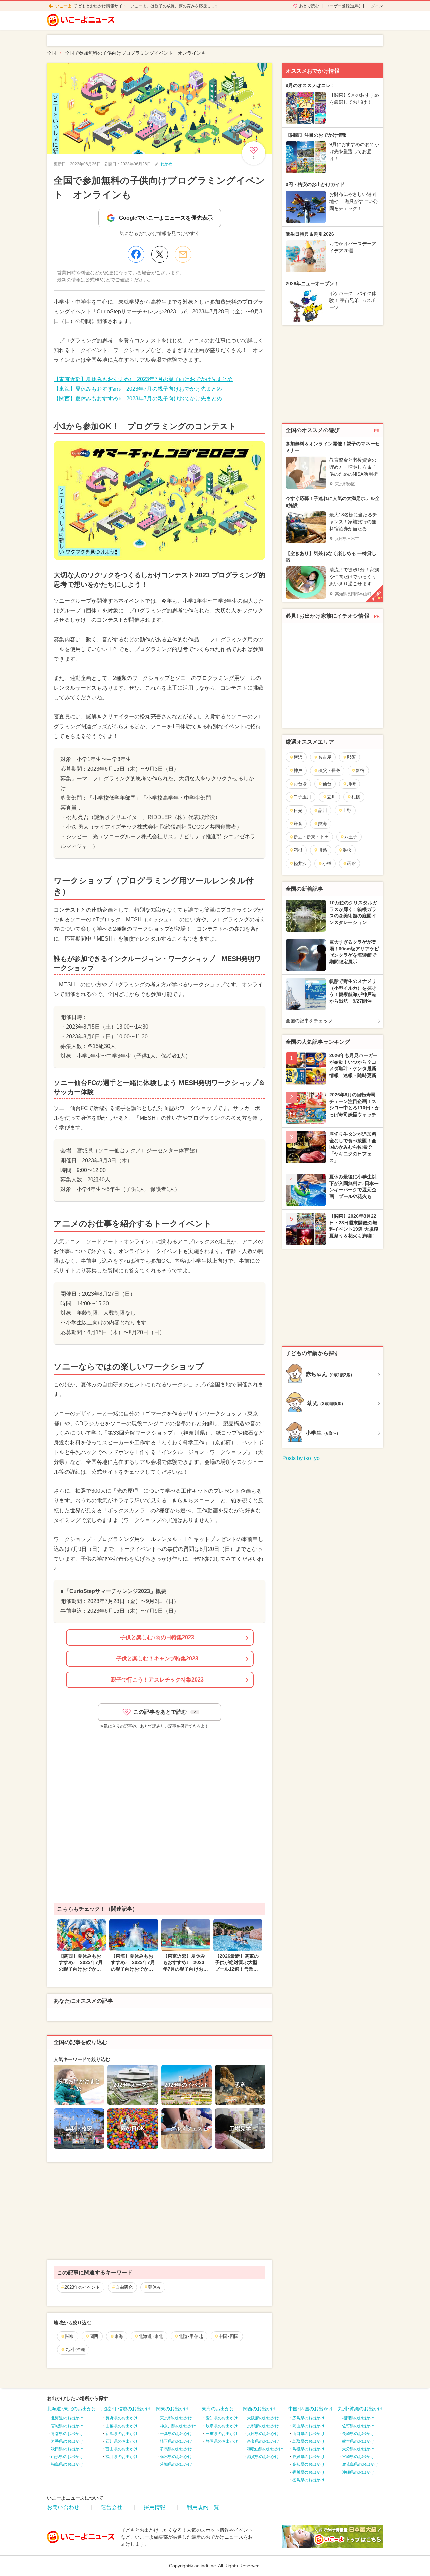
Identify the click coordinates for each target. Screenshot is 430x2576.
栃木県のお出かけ (176, 2457)
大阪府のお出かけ (263, 2418)
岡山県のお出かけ (308, 2426)
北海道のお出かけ (67, 2418)
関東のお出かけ (172, 2409)
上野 (347, 810)
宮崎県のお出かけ (358, 2457)
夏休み (154, 2287)
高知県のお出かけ (308, 2464)
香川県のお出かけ (308, 2472)
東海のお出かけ (218, 2409)
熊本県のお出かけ (358, 2441)
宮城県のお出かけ (67, 2426)
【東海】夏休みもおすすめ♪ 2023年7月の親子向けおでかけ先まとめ (138, 389)
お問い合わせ (63, 2507)
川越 (322, 850)
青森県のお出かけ (67, 2434)
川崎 (351, 784)
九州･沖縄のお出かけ (360, 2409)
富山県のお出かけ (122, 2449)
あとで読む (309, 6)
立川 (331, 797)
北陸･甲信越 (191, 2336)
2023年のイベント (82, 2287)
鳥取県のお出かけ (308, 2441)
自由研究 (124, 2287)
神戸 (298, 770)
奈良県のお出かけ (263, 2441)
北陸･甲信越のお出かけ (126, 2409)
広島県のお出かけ (308, 2418)
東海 (119, 2336)
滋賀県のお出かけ (263, 2457)
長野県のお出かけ (122, 2418)
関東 (70, 2336)
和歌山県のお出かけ (265, 2449)
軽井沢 (300, 863)
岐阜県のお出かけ (222, 2426)
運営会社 (112, 2507)
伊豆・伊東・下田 (311, 837)
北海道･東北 (151, 2336)
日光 (298, 810)
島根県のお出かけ (308, 2449)
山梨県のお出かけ (122, 2426)
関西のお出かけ (259, 2409)
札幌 (356, 797)
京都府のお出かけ (263, 2426)
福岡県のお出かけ (358, 2418)
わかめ (166, 164)
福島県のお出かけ (67, 2464)
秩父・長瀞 (329, 770)
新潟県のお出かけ (122, 2434)
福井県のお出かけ (122, 2457)
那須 (351, 757)
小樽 (327, 863)
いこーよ (63, 6)
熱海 (322, 823)
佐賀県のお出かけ (358, 2426)
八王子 (351, 837)
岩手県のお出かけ (67, 2441)
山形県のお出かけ (67, 2457)
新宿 (360, 770)
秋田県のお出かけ (67, 2449)
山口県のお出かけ (308, 2434)
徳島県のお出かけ (308, 2480)
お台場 (300, 784)
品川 (322, 810)
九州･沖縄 (75, 2349)
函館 (351, 863)
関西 (94, 2336)
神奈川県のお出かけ (178, 2426)
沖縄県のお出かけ (358, 2472)
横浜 (298, 757)
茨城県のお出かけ (176, 2464)
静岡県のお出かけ (222, 2441)
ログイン (375, 6)
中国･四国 (229, 2336)
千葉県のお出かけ (176, 2434)
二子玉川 (302, 797)
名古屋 (325, 757)
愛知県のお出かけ (222, 2418)
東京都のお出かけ (176, 2418)
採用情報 (155, 2507)
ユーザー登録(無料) (343, 6)
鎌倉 (298, 823)
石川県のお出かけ (122, 2441)
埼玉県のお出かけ (176, 2441)
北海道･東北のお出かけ (72, 2409)
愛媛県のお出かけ (308, 2457)
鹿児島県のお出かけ (360, 2464)
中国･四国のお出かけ (311, 2409)
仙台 (327, 784)
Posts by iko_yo (301, 1458)
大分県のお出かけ (358, 2449)
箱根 (298, 850)
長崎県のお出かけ (358, 2434)
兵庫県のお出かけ (263, 2434)
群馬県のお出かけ (176, 2449)
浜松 (347, 850)
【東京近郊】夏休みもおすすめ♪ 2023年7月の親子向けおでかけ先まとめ (143, 379)
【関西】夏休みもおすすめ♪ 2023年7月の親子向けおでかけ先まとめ (138, 399)
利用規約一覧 (203, 2507)
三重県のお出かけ (222, 2434)
